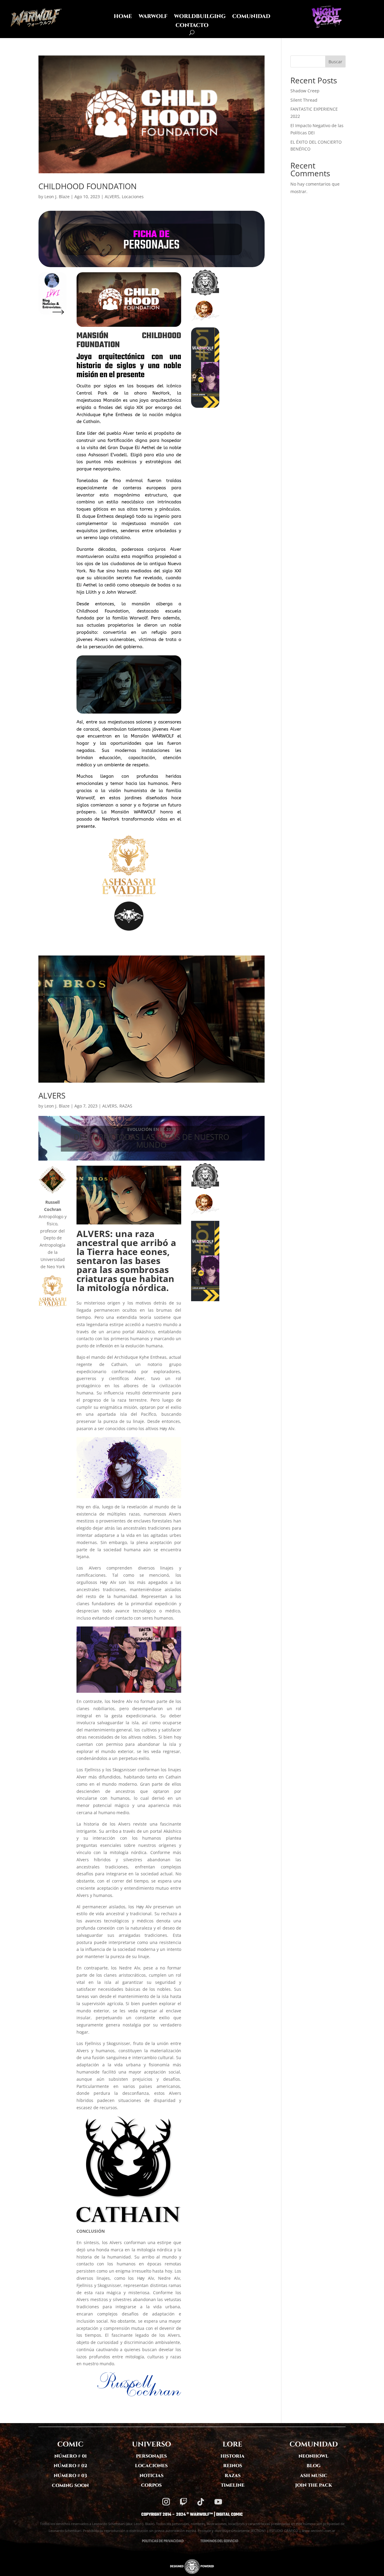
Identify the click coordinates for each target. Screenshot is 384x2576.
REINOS (233, 2466)
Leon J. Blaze (57, 197)
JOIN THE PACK (314, 2485)
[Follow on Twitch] (183, 2502)
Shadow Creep (305, 91)
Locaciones (133, 197)
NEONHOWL (313, 2456)
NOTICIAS (151, 2476)
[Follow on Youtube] (218, 2502)
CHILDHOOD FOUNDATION (88, 186)
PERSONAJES (151, 2456)
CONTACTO (192, 26)
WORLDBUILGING (200, 17)
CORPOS (151, 2485)
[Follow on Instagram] (166, 2502)
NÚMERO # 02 (70, 2466)
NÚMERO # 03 (70, 2476)
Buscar (335, 62)
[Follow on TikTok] (201, 2502)
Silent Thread (304, 100)
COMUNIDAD (251, 17)
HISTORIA (232, 2456)
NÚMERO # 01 (70, 2456)
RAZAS (126, 1106)
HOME (123, 17)
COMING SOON (70, 2486)
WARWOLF (153, 17)
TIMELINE (233, 2485)
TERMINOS (208, 2541)
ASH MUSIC (314, 2476)
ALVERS (112, 197)
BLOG (314, 2466)
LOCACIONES (151, 2466)
